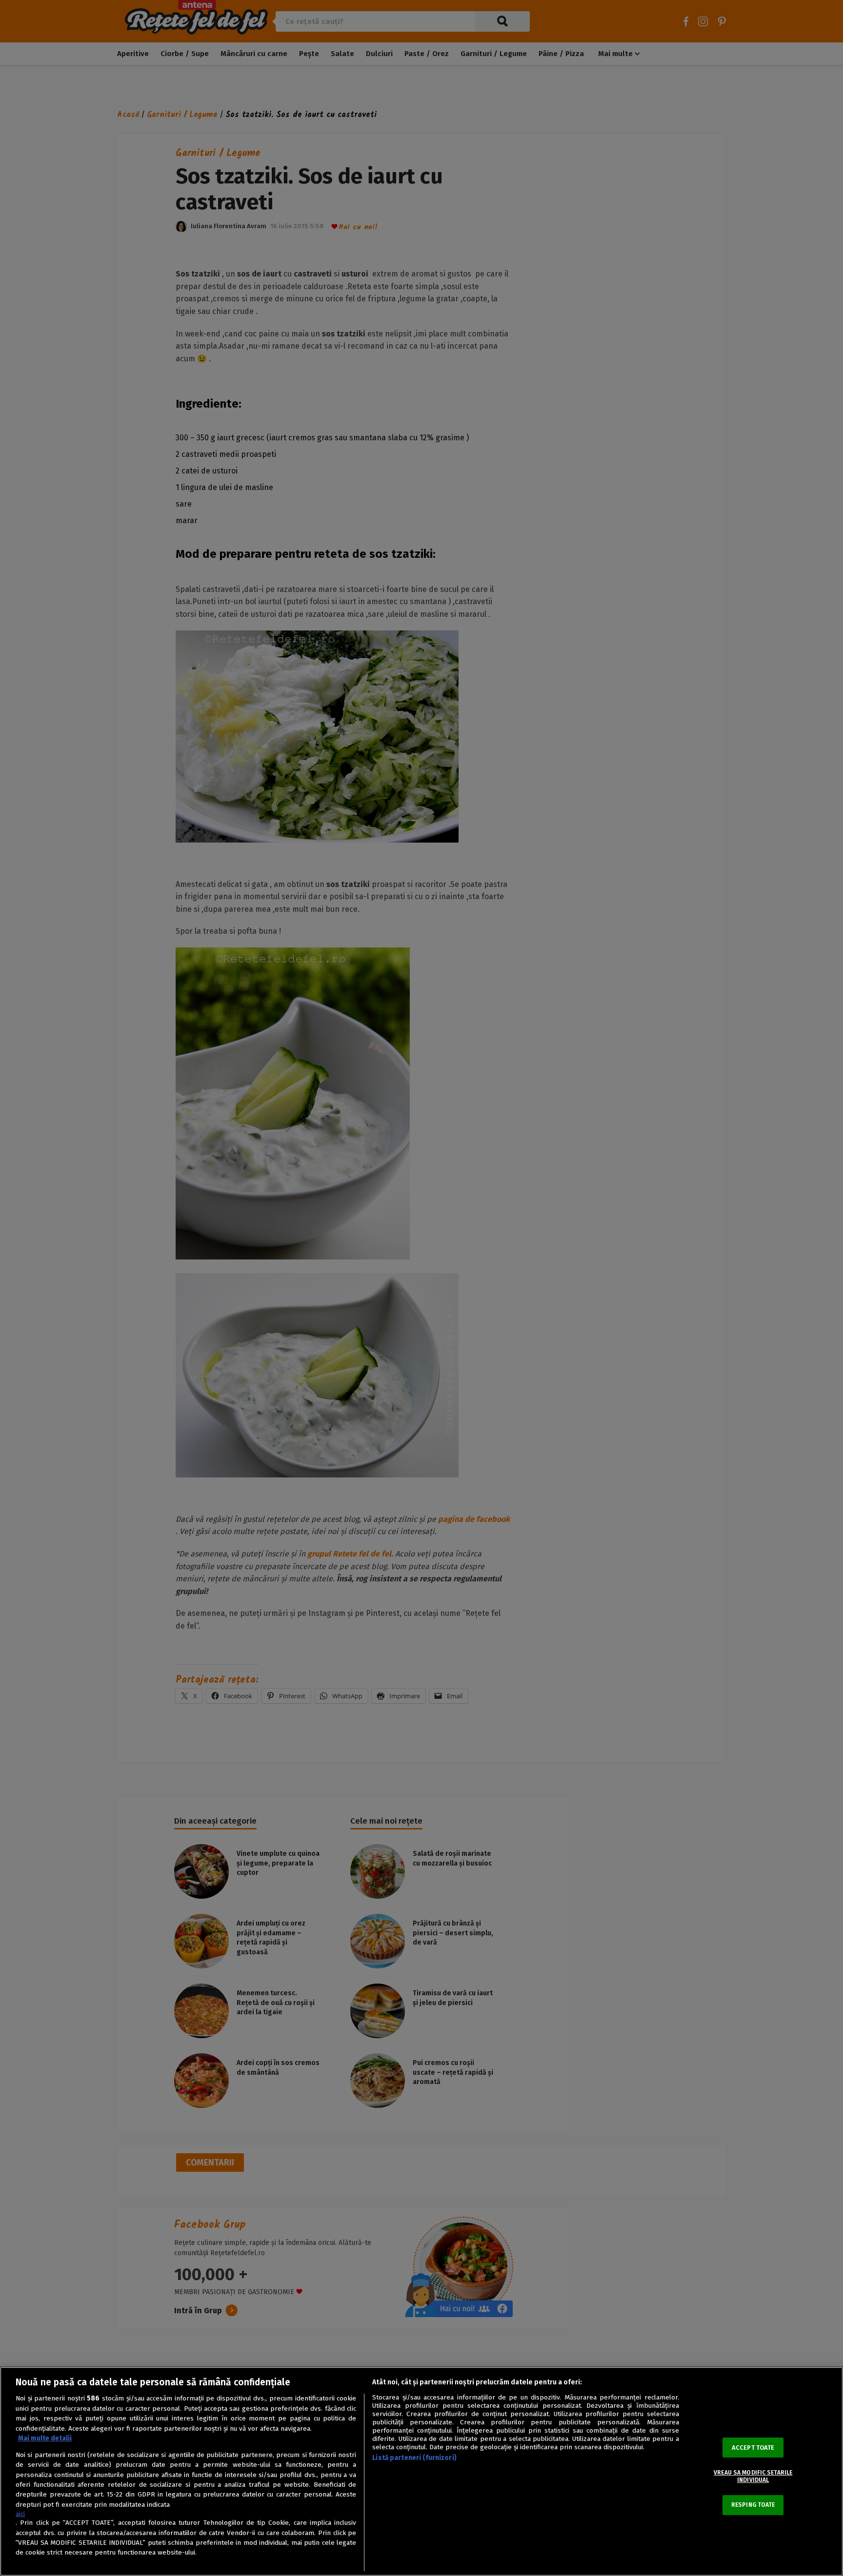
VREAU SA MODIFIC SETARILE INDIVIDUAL (753, 2476)
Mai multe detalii (45, 2438)
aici (20, 2514)
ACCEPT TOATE (753, 2448)
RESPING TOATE (753, 2505)
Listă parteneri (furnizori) (414, 2458)
